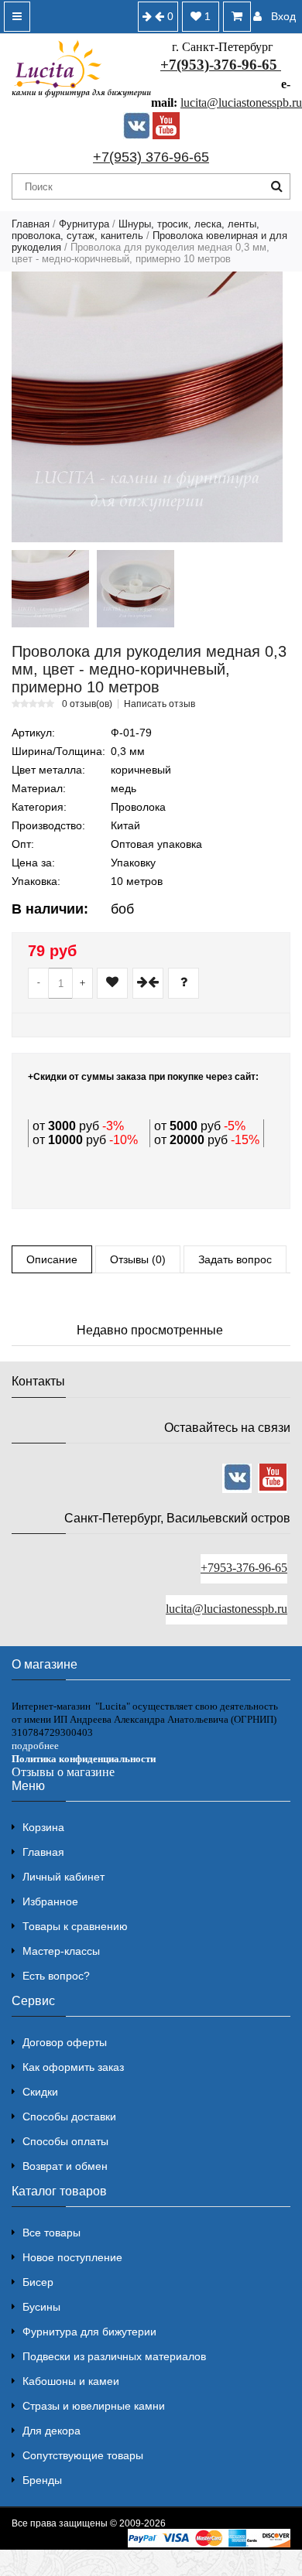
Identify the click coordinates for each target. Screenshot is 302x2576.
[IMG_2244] (136, 589)
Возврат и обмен (65, 2166)
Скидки (40, 2092)
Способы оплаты (65, 2141)
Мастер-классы (61, 1951)
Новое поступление (72, 2257)
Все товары (51, 2233)
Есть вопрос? (56, 1976)
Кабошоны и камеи (71, 2381)
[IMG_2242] (50, 589)
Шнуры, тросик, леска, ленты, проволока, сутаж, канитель (136, 230)
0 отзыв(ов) (87, 704)
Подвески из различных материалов (114, 2356)
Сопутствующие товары (83, 2455)
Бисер (38, 2282)
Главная (31, 224)
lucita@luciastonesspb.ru (241, 102)
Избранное (50, 1901)
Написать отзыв (160, 704)
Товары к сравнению (75, 1926)
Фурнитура (84, 224)
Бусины (41, 2307)
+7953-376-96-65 (244, 1568)
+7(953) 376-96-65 (151, 157)
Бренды (42, 2480)
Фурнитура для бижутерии (89, 2332)
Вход (283, 16)
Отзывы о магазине (63, 1772)
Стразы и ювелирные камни (94, 2406)
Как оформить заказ (73, 2067)
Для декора (51, 2431)
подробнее (35, 1746)
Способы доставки (69, 2116)
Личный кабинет (63, 1877)
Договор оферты (65, 2042)
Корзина (43, 1827)
